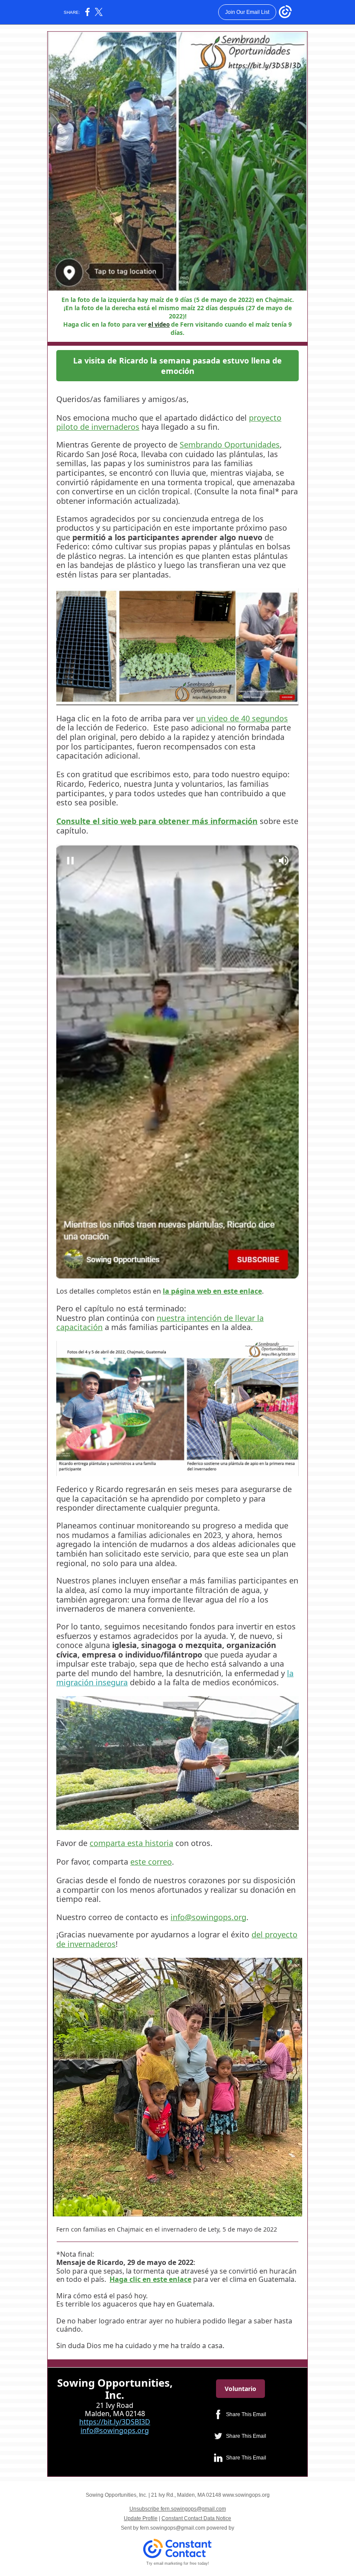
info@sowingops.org (208, 1917)
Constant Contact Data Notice (196, 2518)
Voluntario (240, 2389)
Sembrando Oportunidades (230, 444)
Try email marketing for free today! (178, 2563)
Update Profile (141, 2518)
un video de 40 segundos (242, 718)
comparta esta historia (131, 1843)
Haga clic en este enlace (150, 2279)
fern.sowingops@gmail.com (173, 2528)
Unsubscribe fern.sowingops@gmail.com (178, 2509)
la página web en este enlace (212, 1291)
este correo (151, 1862)
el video (159, 324)
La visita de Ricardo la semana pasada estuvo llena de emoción (177, 366)
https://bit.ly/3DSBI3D (115, 2422)
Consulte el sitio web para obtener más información (157, 821)
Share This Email (246, 2414)
